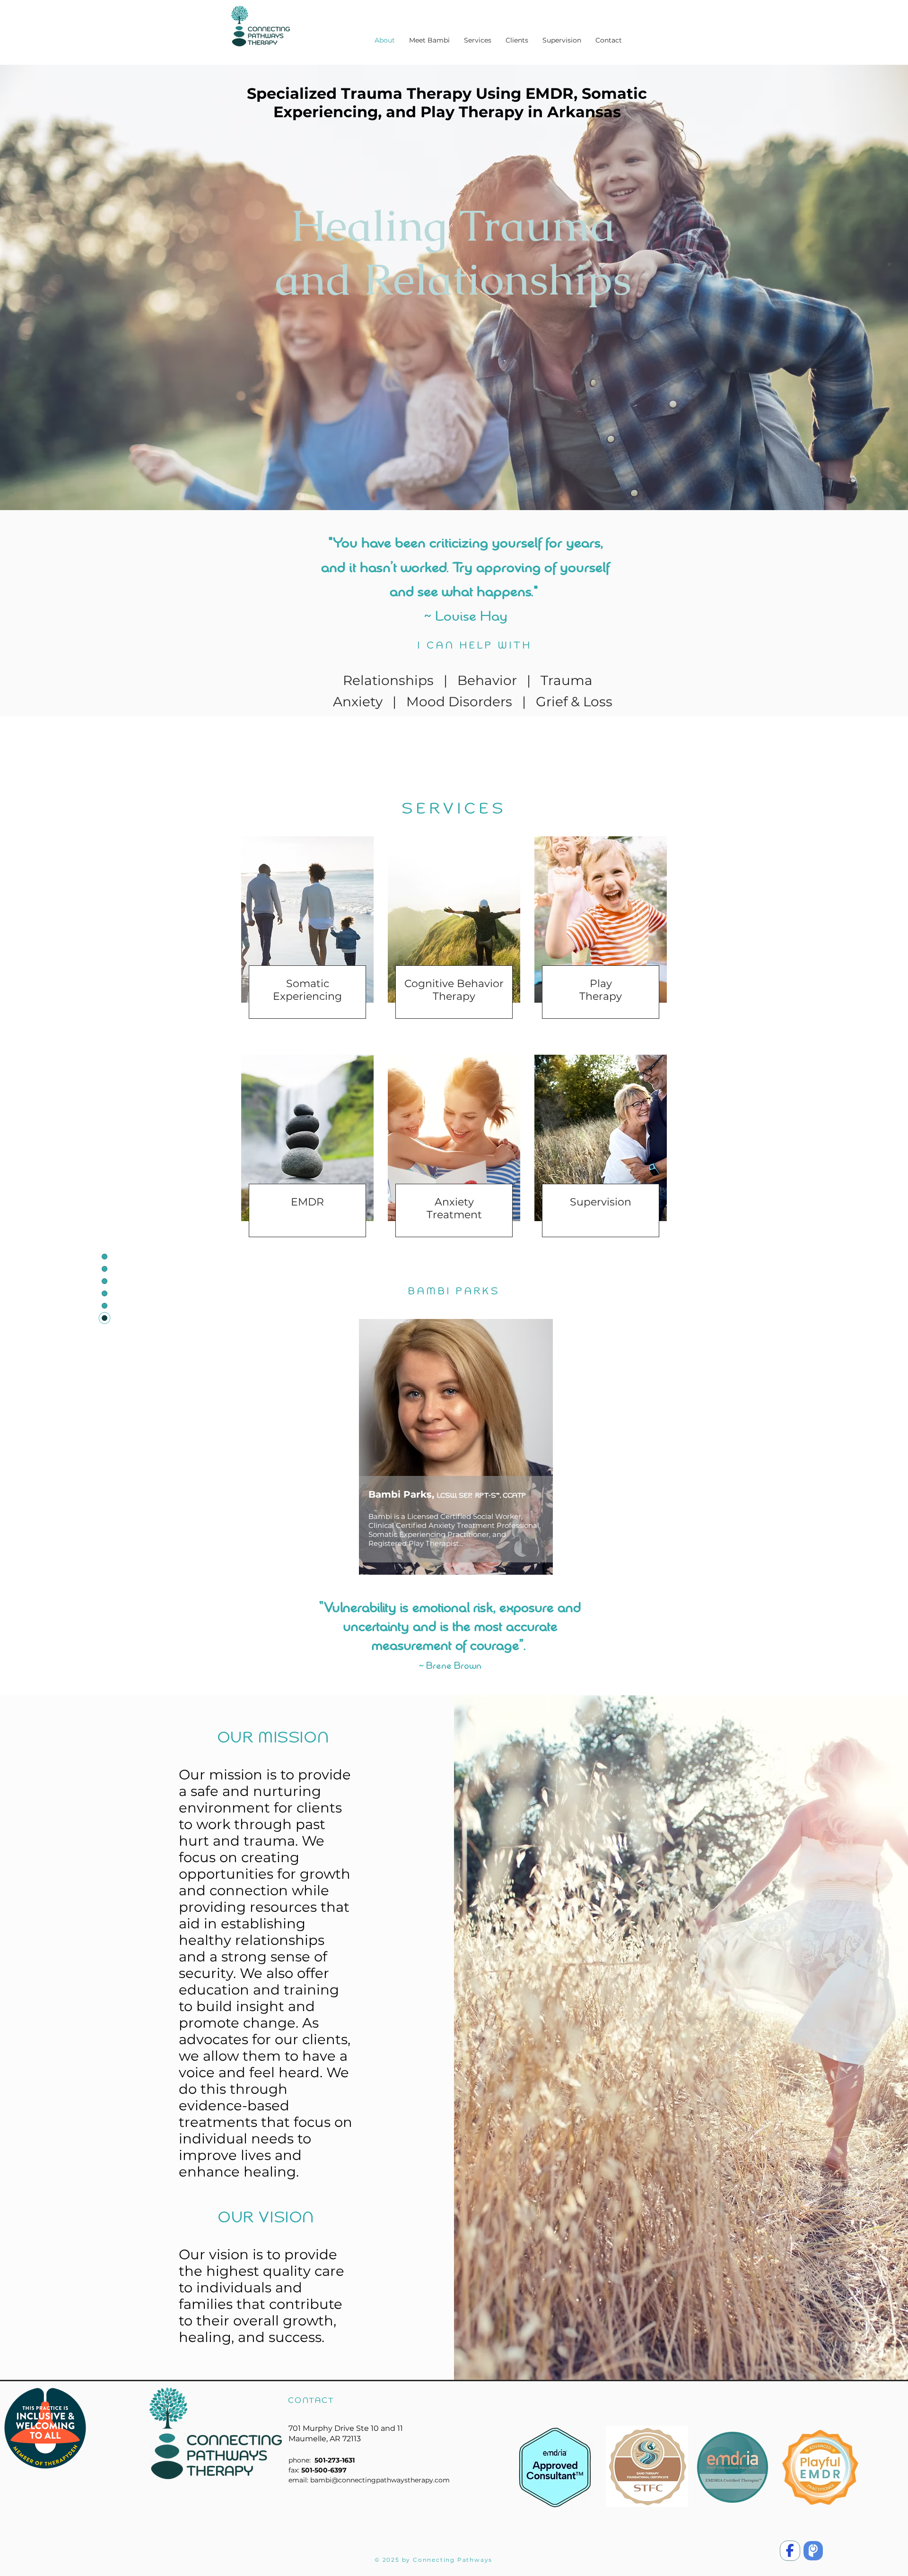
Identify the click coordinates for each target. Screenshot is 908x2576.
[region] (430, 1492)
